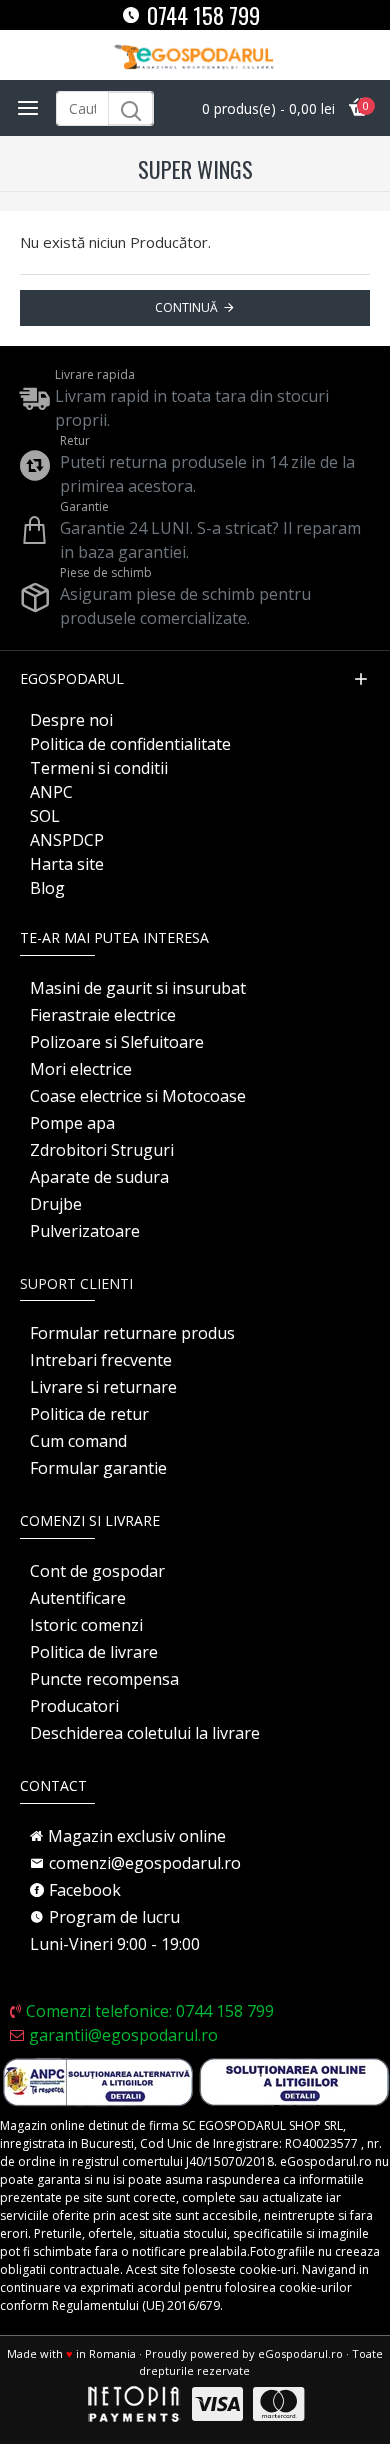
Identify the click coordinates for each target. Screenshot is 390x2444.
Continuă (186, 307)
